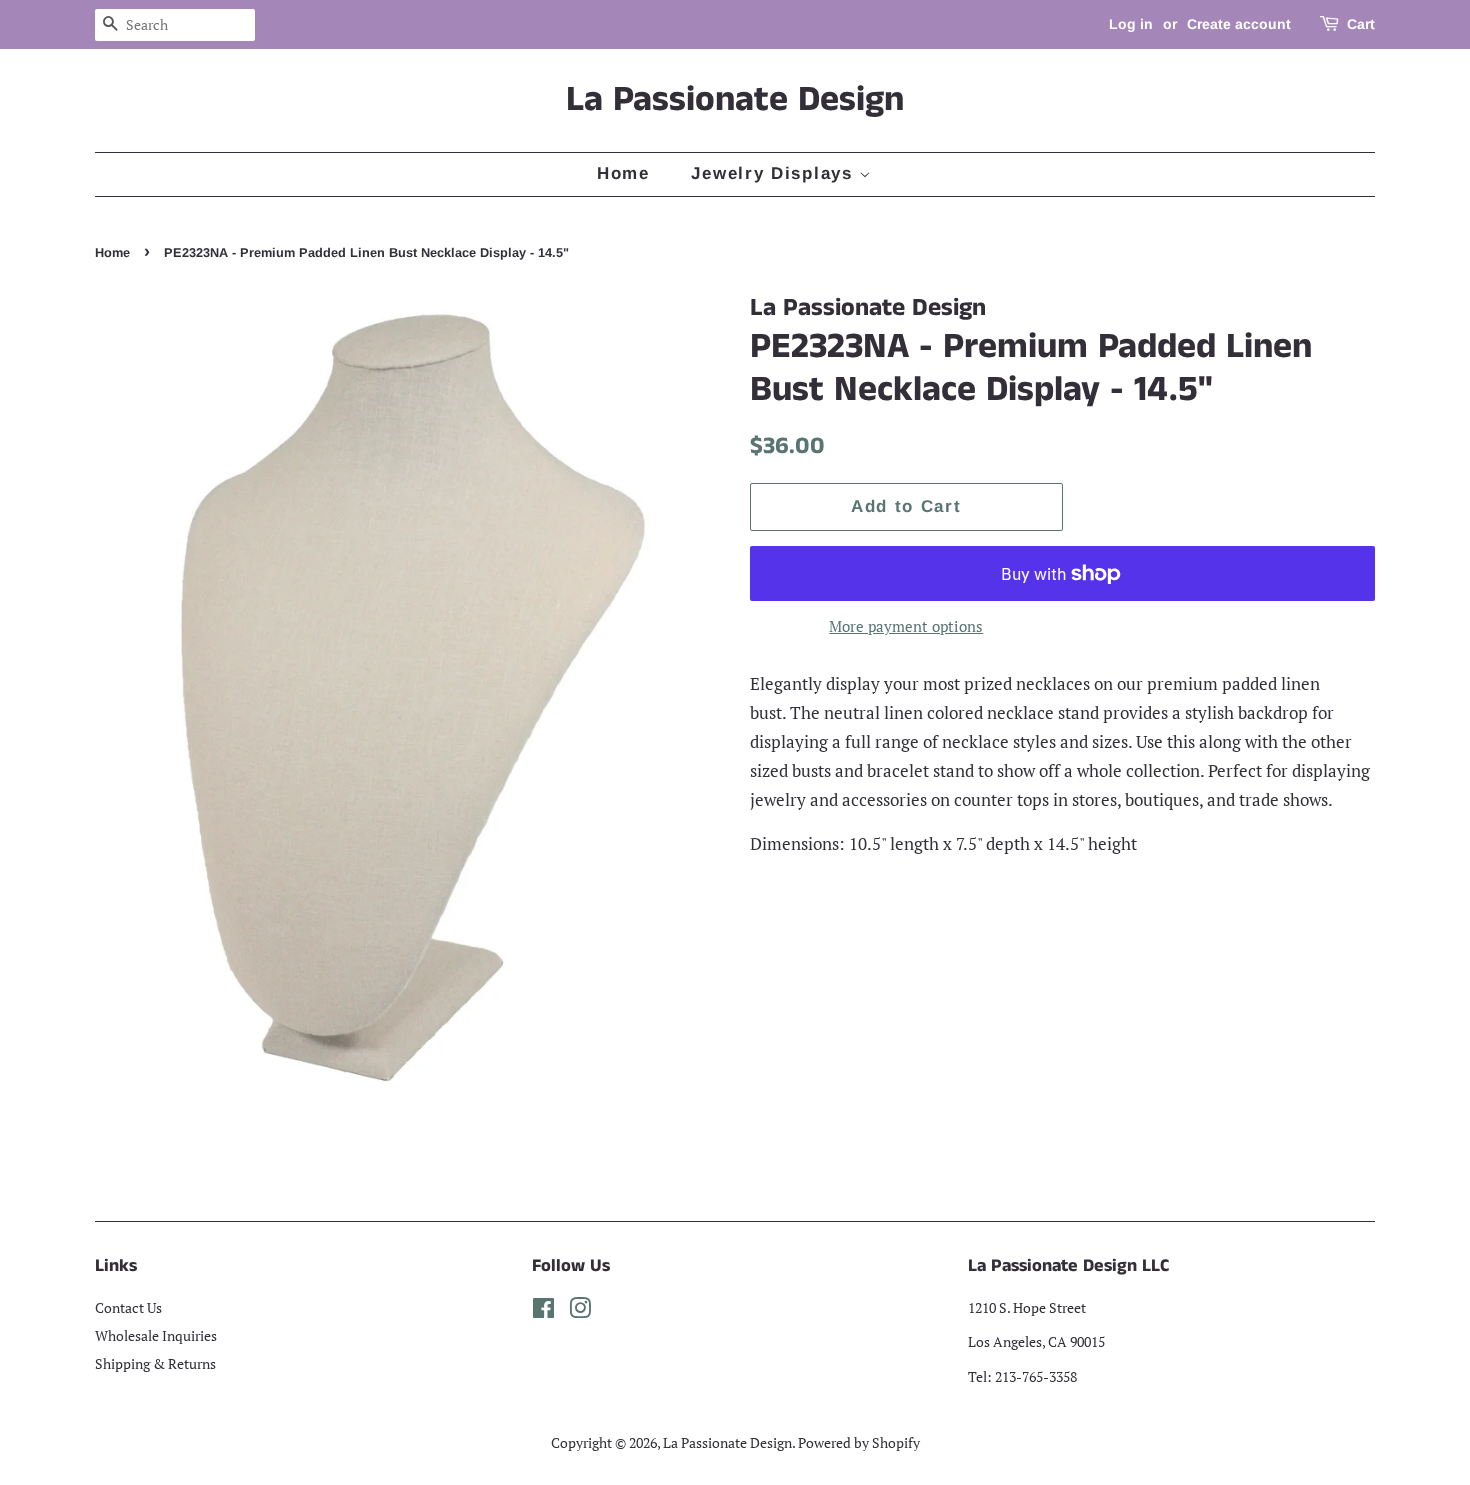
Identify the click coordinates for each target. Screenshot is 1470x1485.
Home (623, 173)
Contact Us (128, 1307)
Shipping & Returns (155, 1363)
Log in (1131, 24)
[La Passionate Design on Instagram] (580, 1311)
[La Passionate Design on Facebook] (543, 1311)
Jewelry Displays (775, 173)
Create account (1239, 24)
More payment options (906, 626)
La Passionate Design (735, 100)
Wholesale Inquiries (156, 1335)
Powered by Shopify (859, 1442)
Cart (1361, 24)
